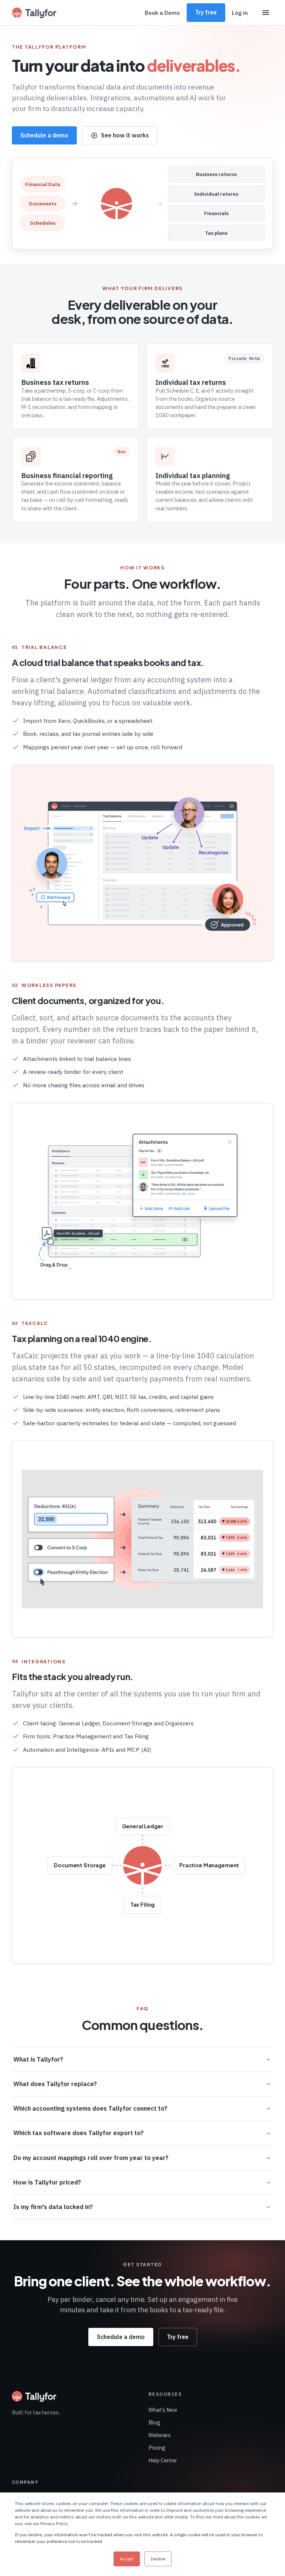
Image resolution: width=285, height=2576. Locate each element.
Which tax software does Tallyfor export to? (78, 2133)
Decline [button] (158, 2559)
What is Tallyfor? (38, 2059)
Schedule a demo (44, 135)
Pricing (157, 2448)
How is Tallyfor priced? (47, 2182)
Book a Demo (162, 13)
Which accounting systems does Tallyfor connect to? (90, 2108)
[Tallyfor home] (34, 13)
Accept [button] (127, 2559)
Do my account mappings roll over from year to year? (91, 2158)
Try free (206, 12)
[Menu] (266, 13)
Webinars (160, 2435)
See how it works (125, 135)
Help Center (163, 2460)
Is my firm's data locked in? (53, 2207)
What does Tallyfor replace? (55, 2084)
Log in (240, 13)
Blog (154, 2422)
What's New (163, 2410)
